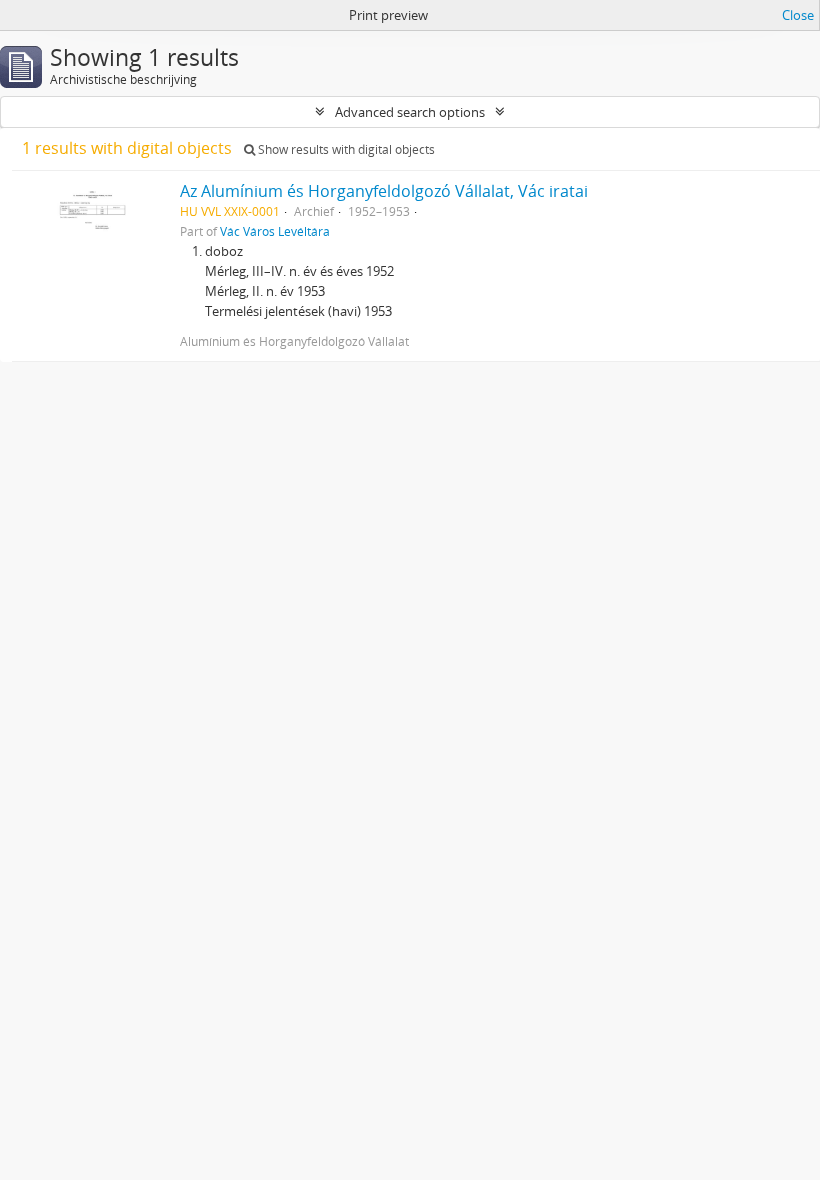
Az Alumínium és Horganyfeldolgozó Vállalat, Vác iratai (384, 191)
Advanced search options (410, 112)
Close (798, 15)
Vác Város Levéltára (275, 231)
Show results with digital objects (345, 149)
